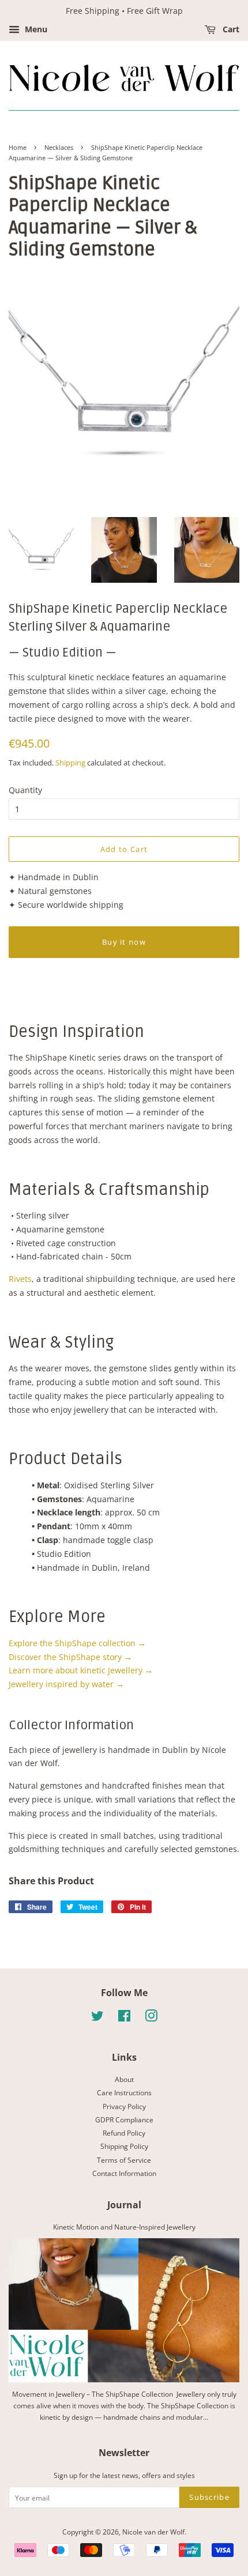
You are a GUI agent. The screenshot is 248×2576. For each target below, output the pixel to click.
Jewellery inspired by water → (66, 1684)
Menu (35, 29)
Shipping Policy (124, 2146)
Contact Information (124, 2173)
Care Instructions (124, 2092)
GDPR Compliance (124, 2119)
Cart (230, 29)
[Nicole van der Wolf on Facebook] (124, 2018)
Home (18, 148)
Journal (124, 2205)
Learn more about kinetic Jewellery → (81, 1670)
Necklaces (59, 148)
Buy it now (124, 942)
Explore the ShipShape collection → (77, 1643)
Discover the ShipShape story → (70, 1657)
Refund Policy (124, 2133)
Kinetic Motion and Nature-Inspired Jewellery (124, 2227)
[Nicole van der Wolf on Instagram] (151, 2018)
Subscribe (209, 2497)
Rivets (20, 1279)
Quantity (25, 790)
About (124, 2079)
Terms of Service (124, 2160)
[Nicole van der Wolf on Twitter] (97, 2018)
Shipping (70, 763)
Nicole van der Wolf (153, 2532)
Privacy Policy (124, 2106)
